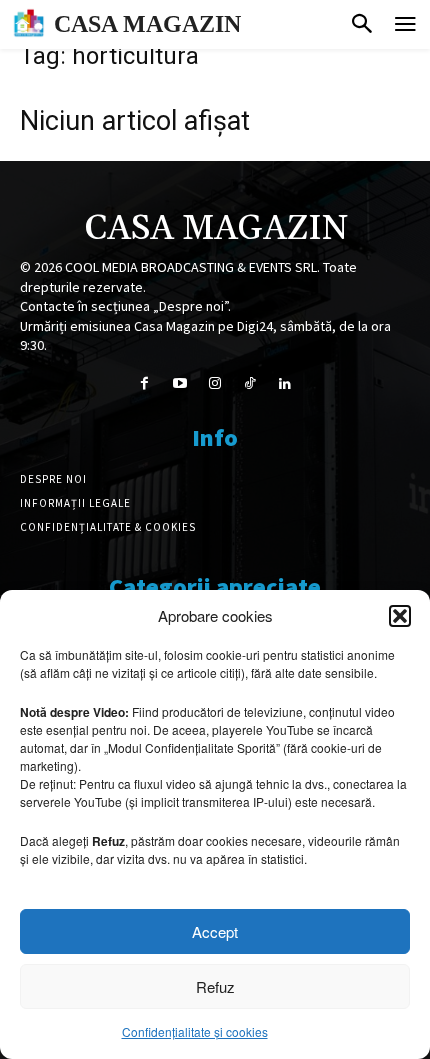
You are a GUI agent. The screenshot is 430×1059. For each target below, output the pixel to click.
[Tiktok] (250, 383)
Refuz (215, 986)
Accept (215, 931)
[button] (400, 616)
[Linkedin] (285, 383)
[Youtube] (179, 383)
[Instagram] (214, 383)
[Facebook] (144, 383)
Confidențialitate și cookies (195, 1031)
